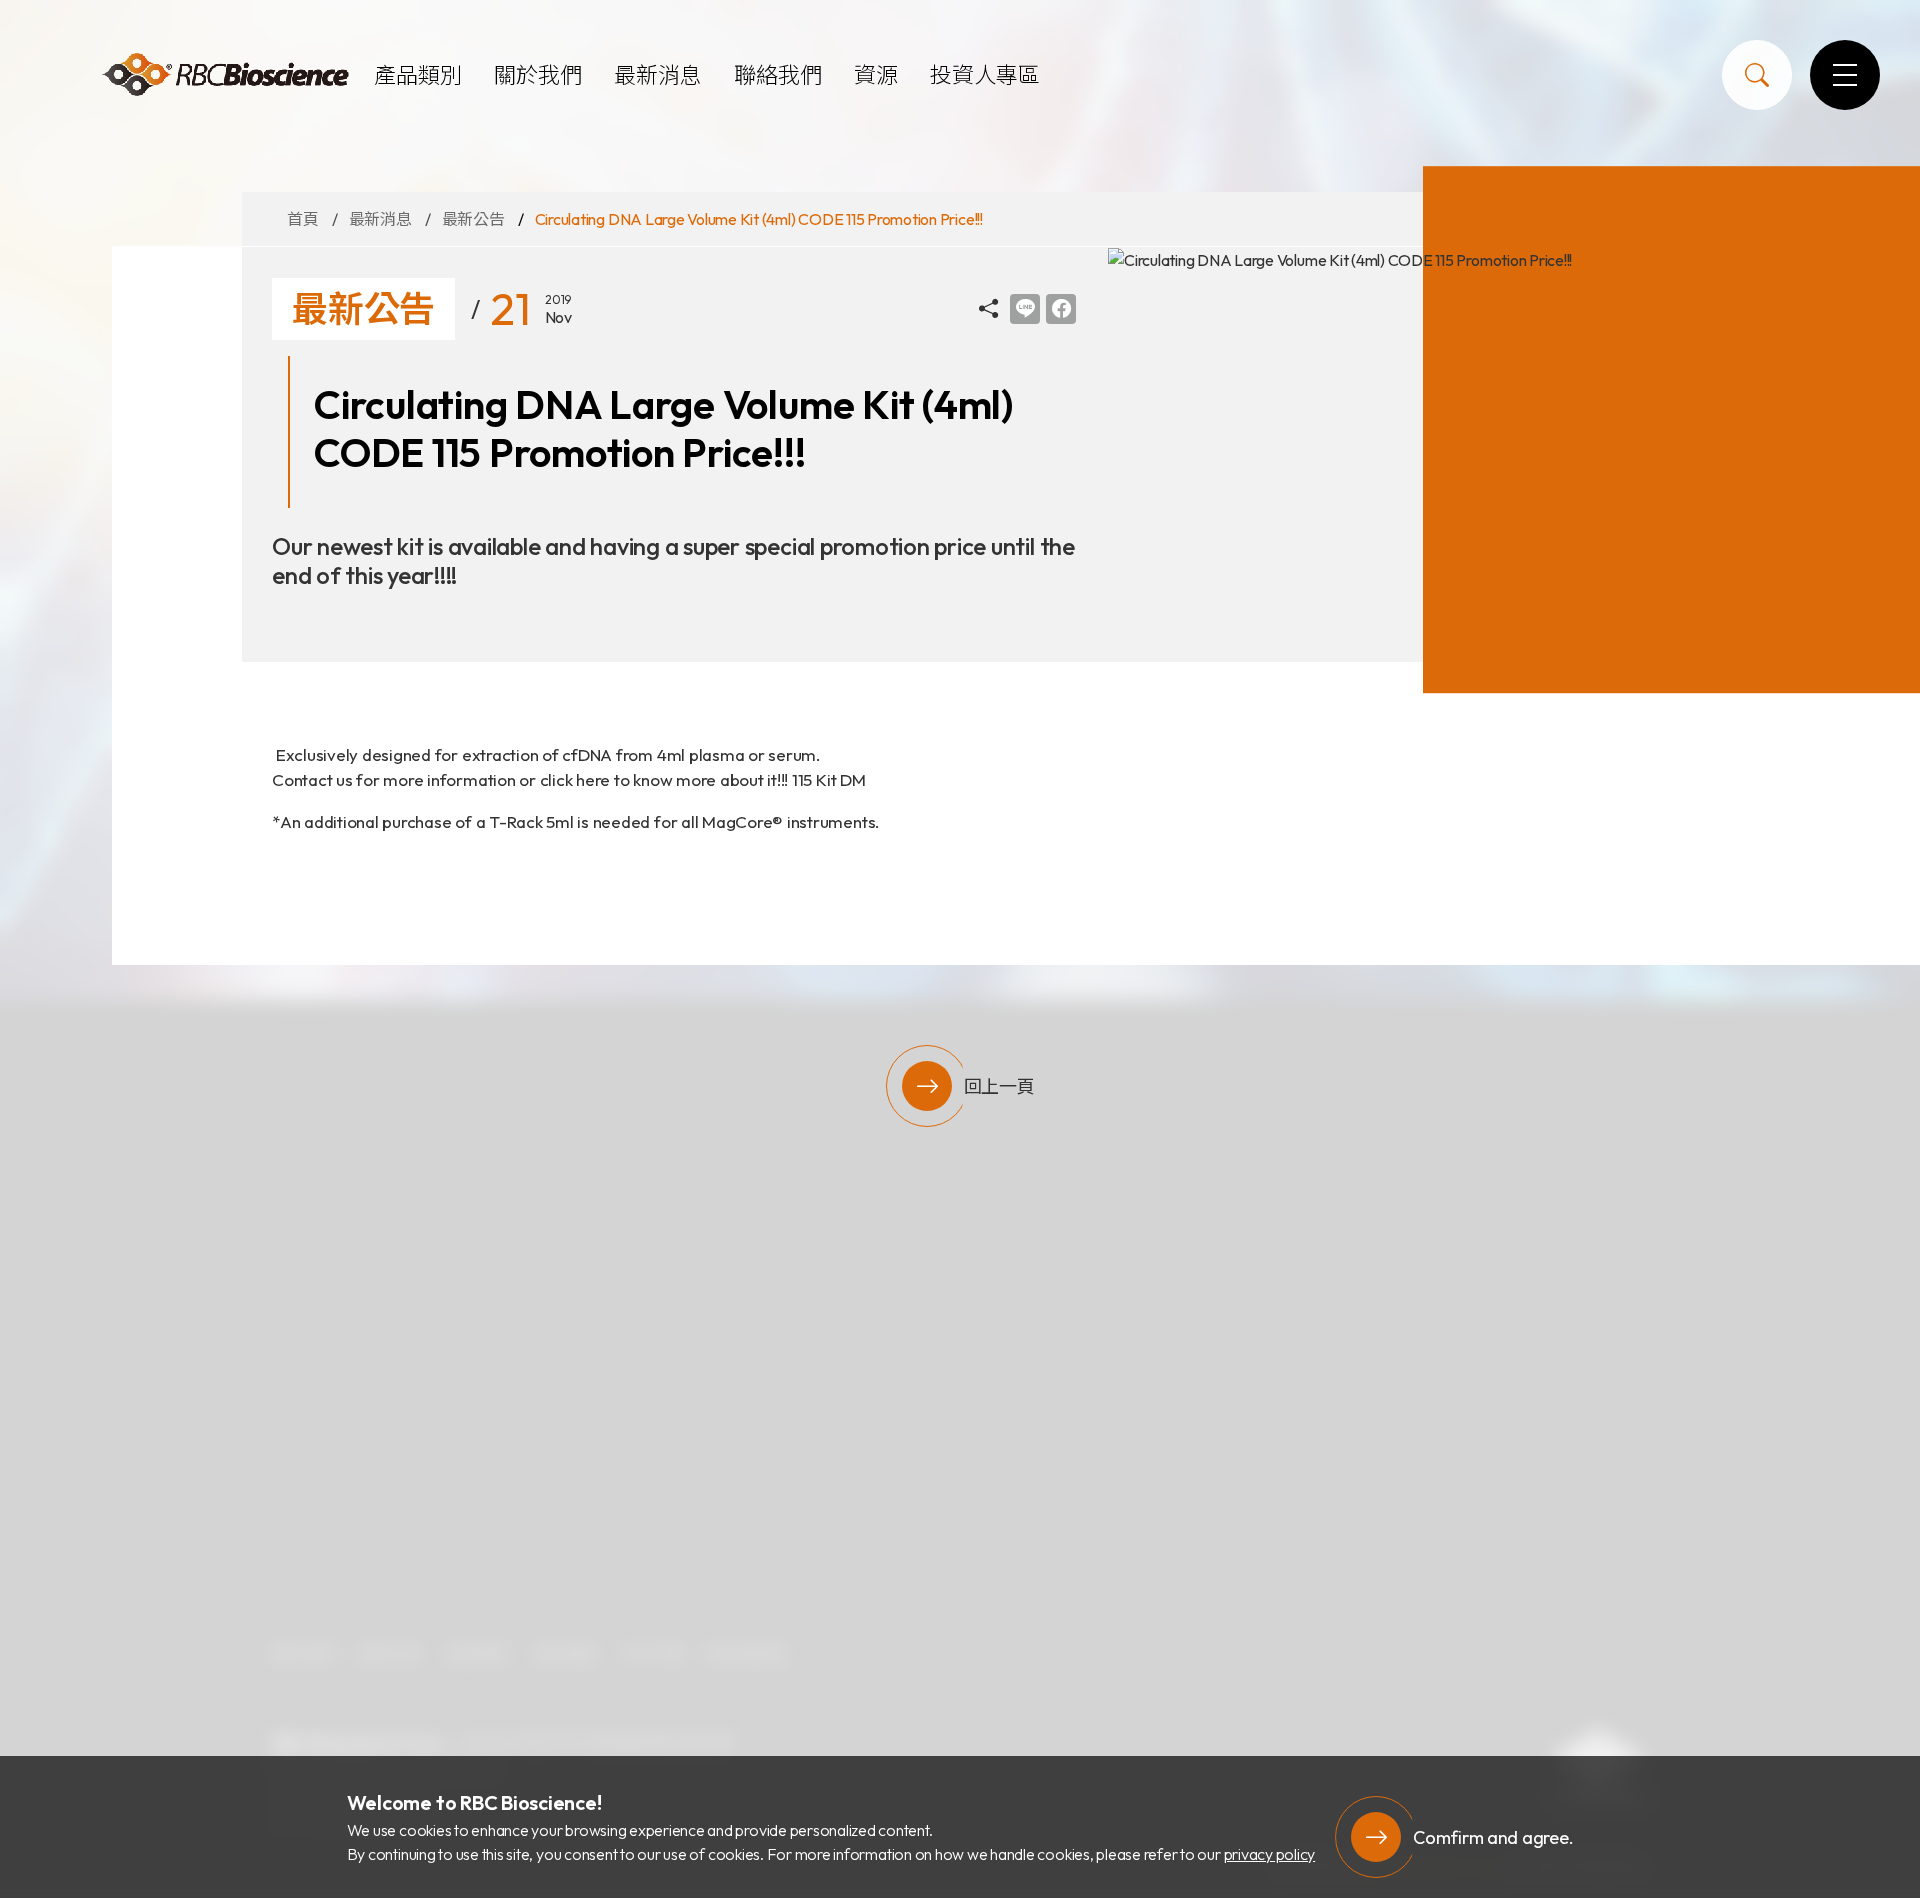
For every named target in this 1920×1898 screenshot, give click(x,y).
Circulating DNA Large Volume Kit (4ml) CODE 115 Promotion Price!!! (759, 219)
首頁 (303, 219)
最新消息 (658, 75)
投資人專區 (985, 75)
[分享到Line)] (1025, 309)
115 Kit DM (829, 779)
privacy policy (1270, 1854)
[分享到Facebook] (1061, 309)
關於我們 (538, 75)
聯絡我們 (778, 75)
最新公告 (473, 219)
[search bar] (1757, 75)
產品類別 (418, 75)
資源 (876, 75)
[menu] (1845, 75)
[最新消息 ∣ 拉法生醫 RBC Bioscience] (225, 75)
